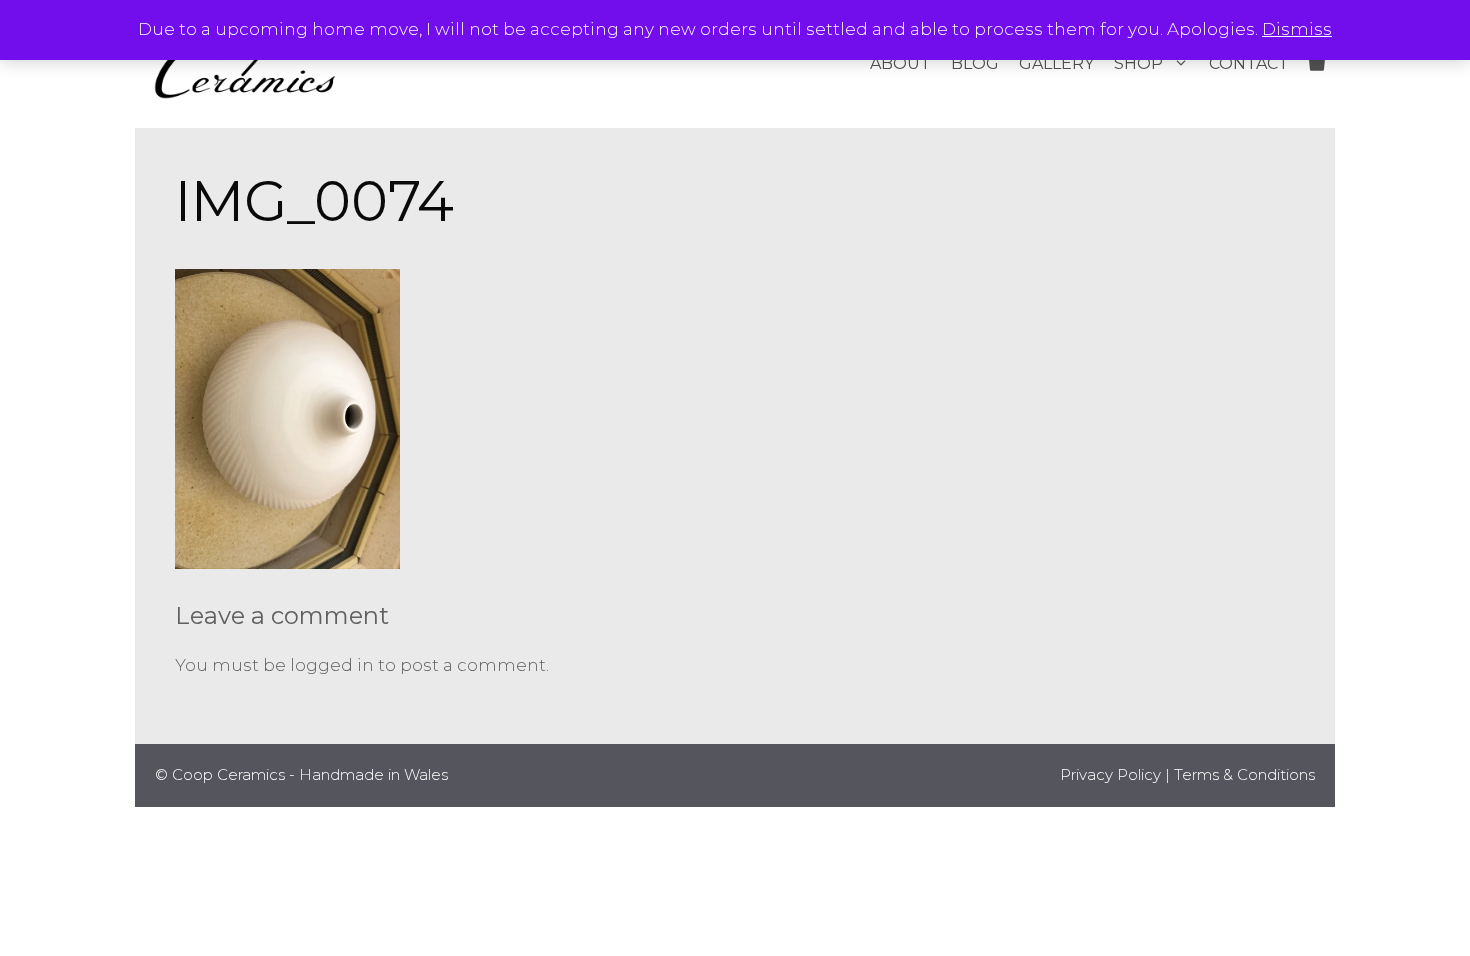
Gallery (1056, 63)
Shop (1138, 63)
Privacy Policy (1110, 774)
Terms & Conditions (1244, 774)
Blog (975, 63)
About (900, 63)
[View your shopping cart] (1317, 64)
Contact (1249, 63)
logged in (332, 665)
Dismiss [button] (1297, 29)
